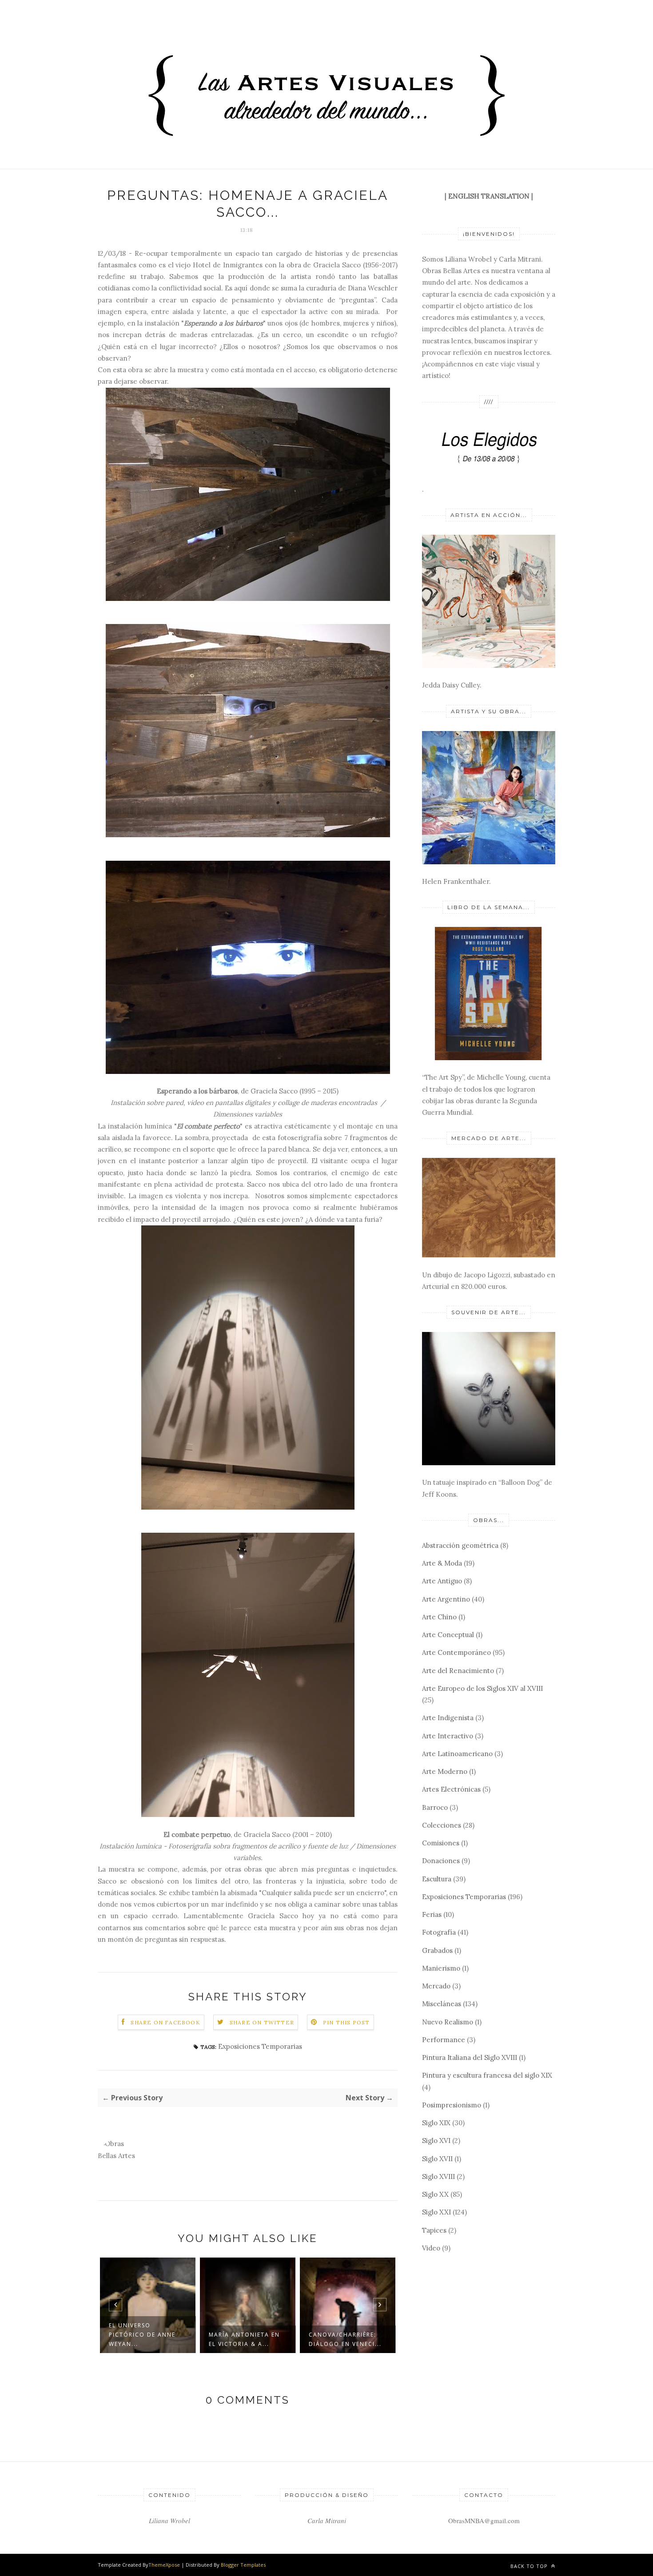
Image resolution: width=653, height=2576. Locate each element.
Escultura (437, 1879)
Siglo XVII (437, 2159)
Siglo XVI (436, 2141)
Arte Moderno (445, 1771)
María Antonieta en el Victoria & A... (144, 2339)
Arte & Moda (442, 1563)
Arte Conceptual (448, 1635)
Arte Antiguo (442, 1581)
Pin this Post (346, 2022)
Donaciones (441, 1861)
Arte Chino (439, 1617)
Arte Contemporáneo (456, 1652)
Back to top (530, 2566)
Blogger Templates (243, 2565)
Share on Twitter (262, 2022)
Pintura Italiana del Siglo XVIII (470, 2057)
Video (431, 2248)
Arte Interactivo (448, 1736)
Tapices (434, 2230)
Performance (444, 2040)
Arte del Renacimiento (458, 1671)
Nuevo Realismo (448, 2022)
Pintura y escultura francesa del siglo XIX (487, 2075)
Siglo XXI (436, 2212)
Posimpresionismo (452, 2105)
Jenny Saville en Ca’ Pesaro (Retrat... (344, 2339)
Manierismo (441, 1968)
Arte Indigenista (448, 1718)
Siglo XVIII (438, 2176)
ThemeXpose (164, 2565)
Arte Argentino (446, 1599)
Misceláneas (442, 2004)
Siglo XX (435, 2194)
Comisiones (441, 1843)
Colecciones (442, 1825)
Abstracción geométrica (460, 1545)
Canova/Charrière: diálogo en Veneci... (245, 2339)
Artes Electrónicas (451, 1789)
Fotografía (439, 1932)
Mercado (436, 1986)
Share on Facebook (165, 2022)
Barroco (435, 1807)
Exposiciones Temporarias (260, 2046)
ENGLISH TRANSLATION (489, 196)
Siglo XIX (436, 2123)
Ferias (432, 1914)
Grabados (437, 1950)
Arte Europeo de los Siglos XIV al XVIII (482, 1688)
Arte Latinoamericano (457, 1754)
